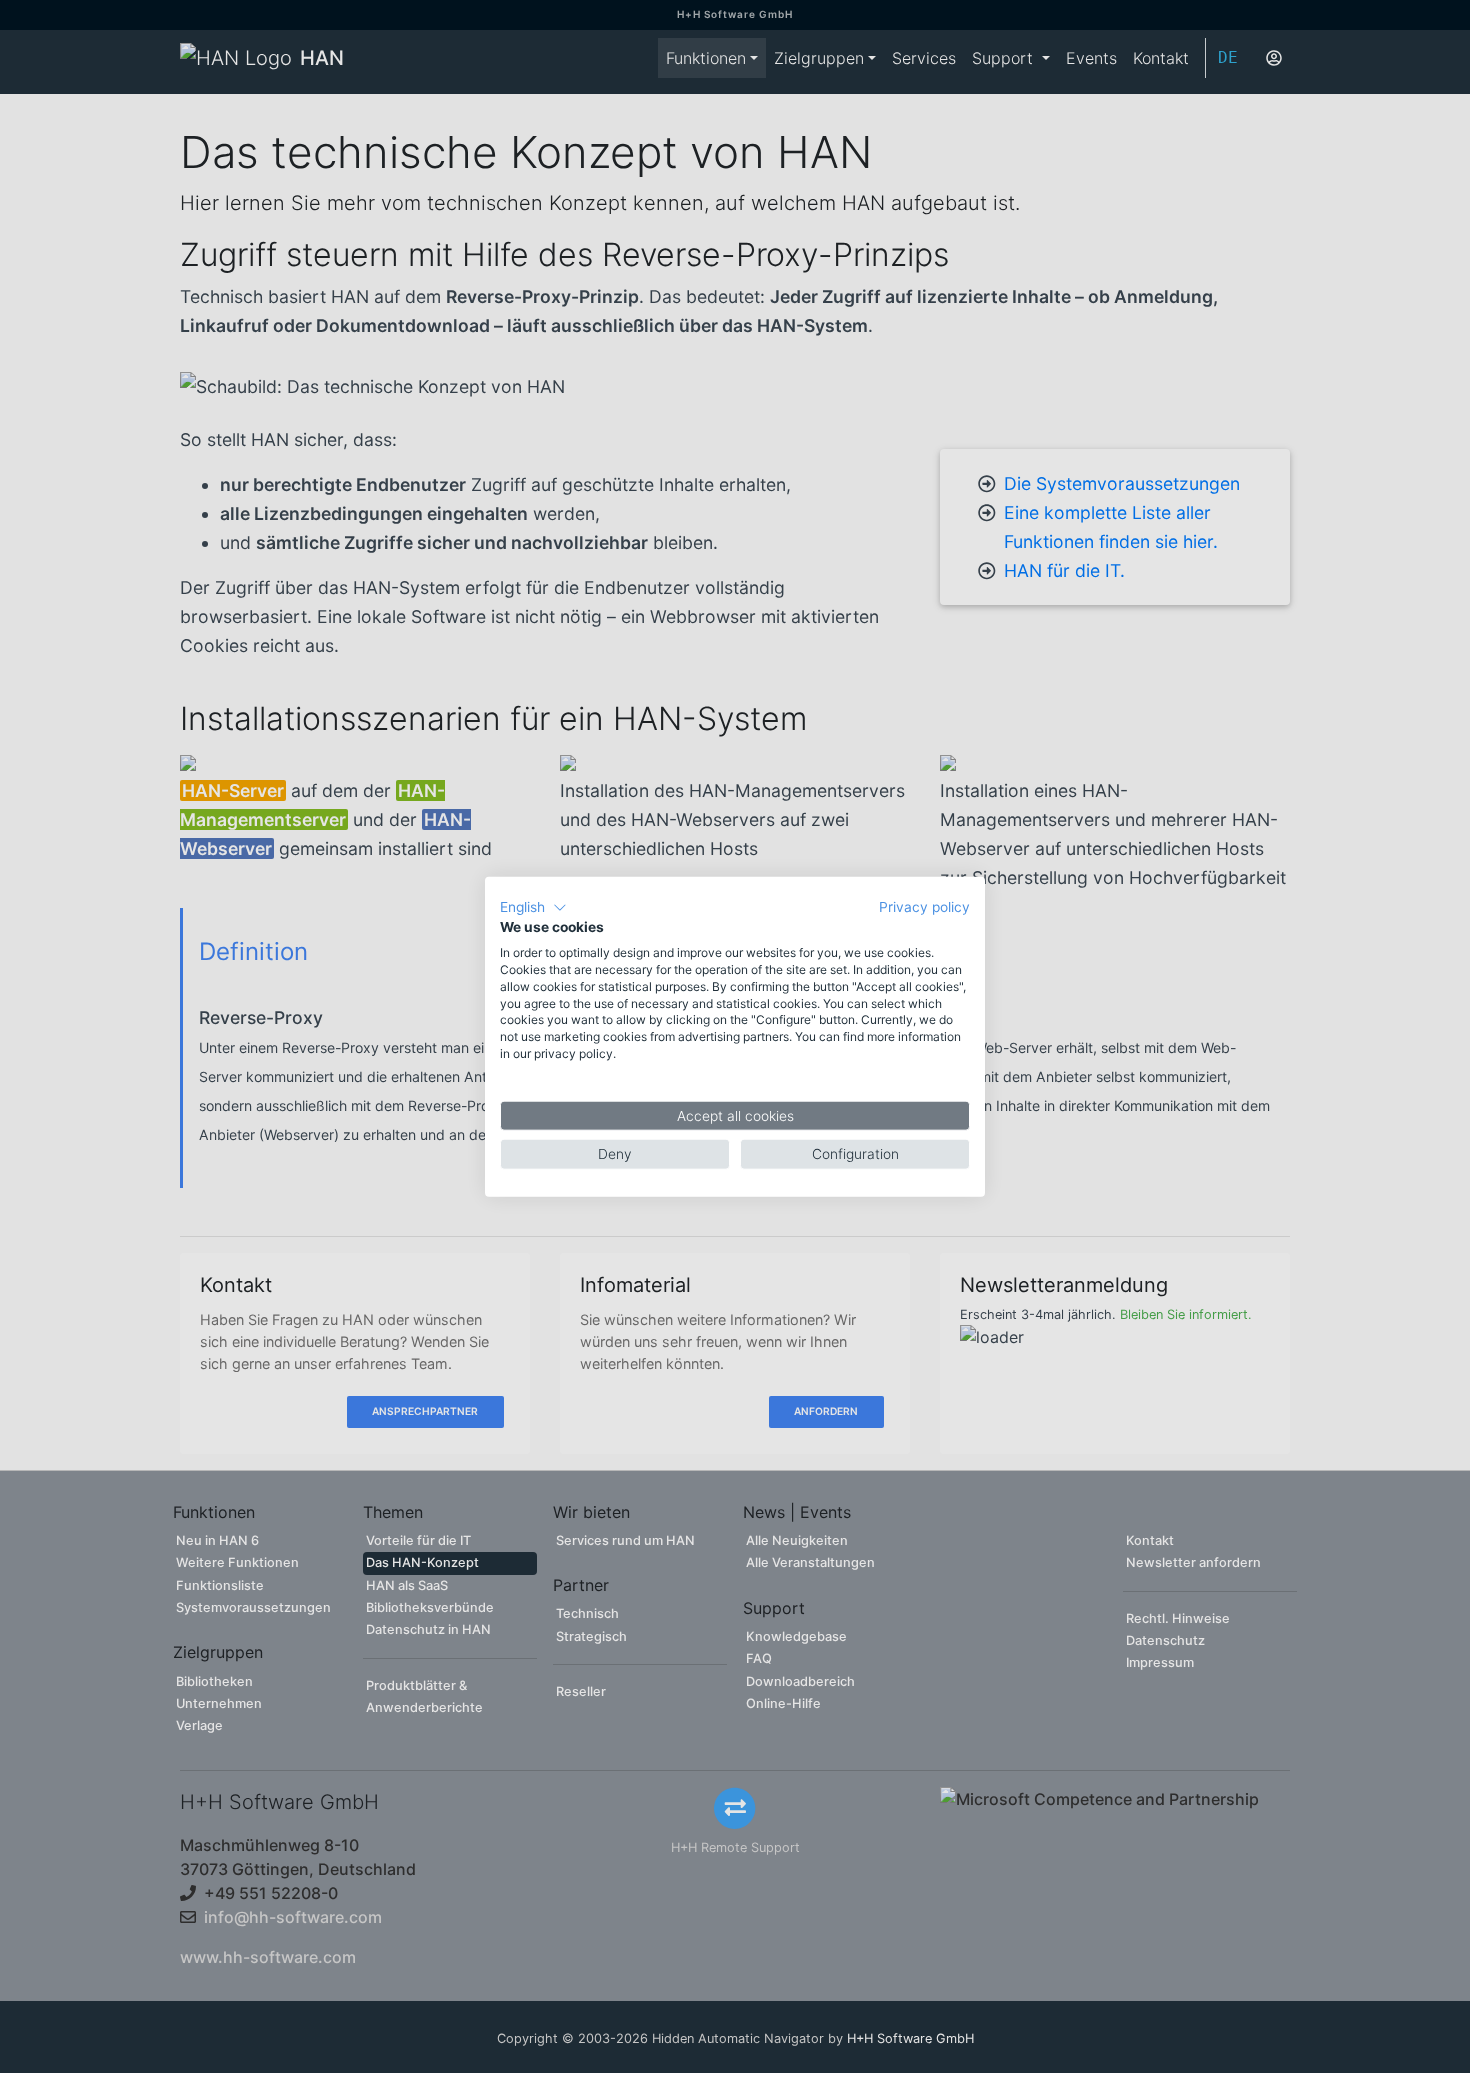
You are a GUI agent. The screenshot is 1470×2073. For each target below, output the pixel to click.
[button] (533, 907)
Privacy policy (924, 906)
